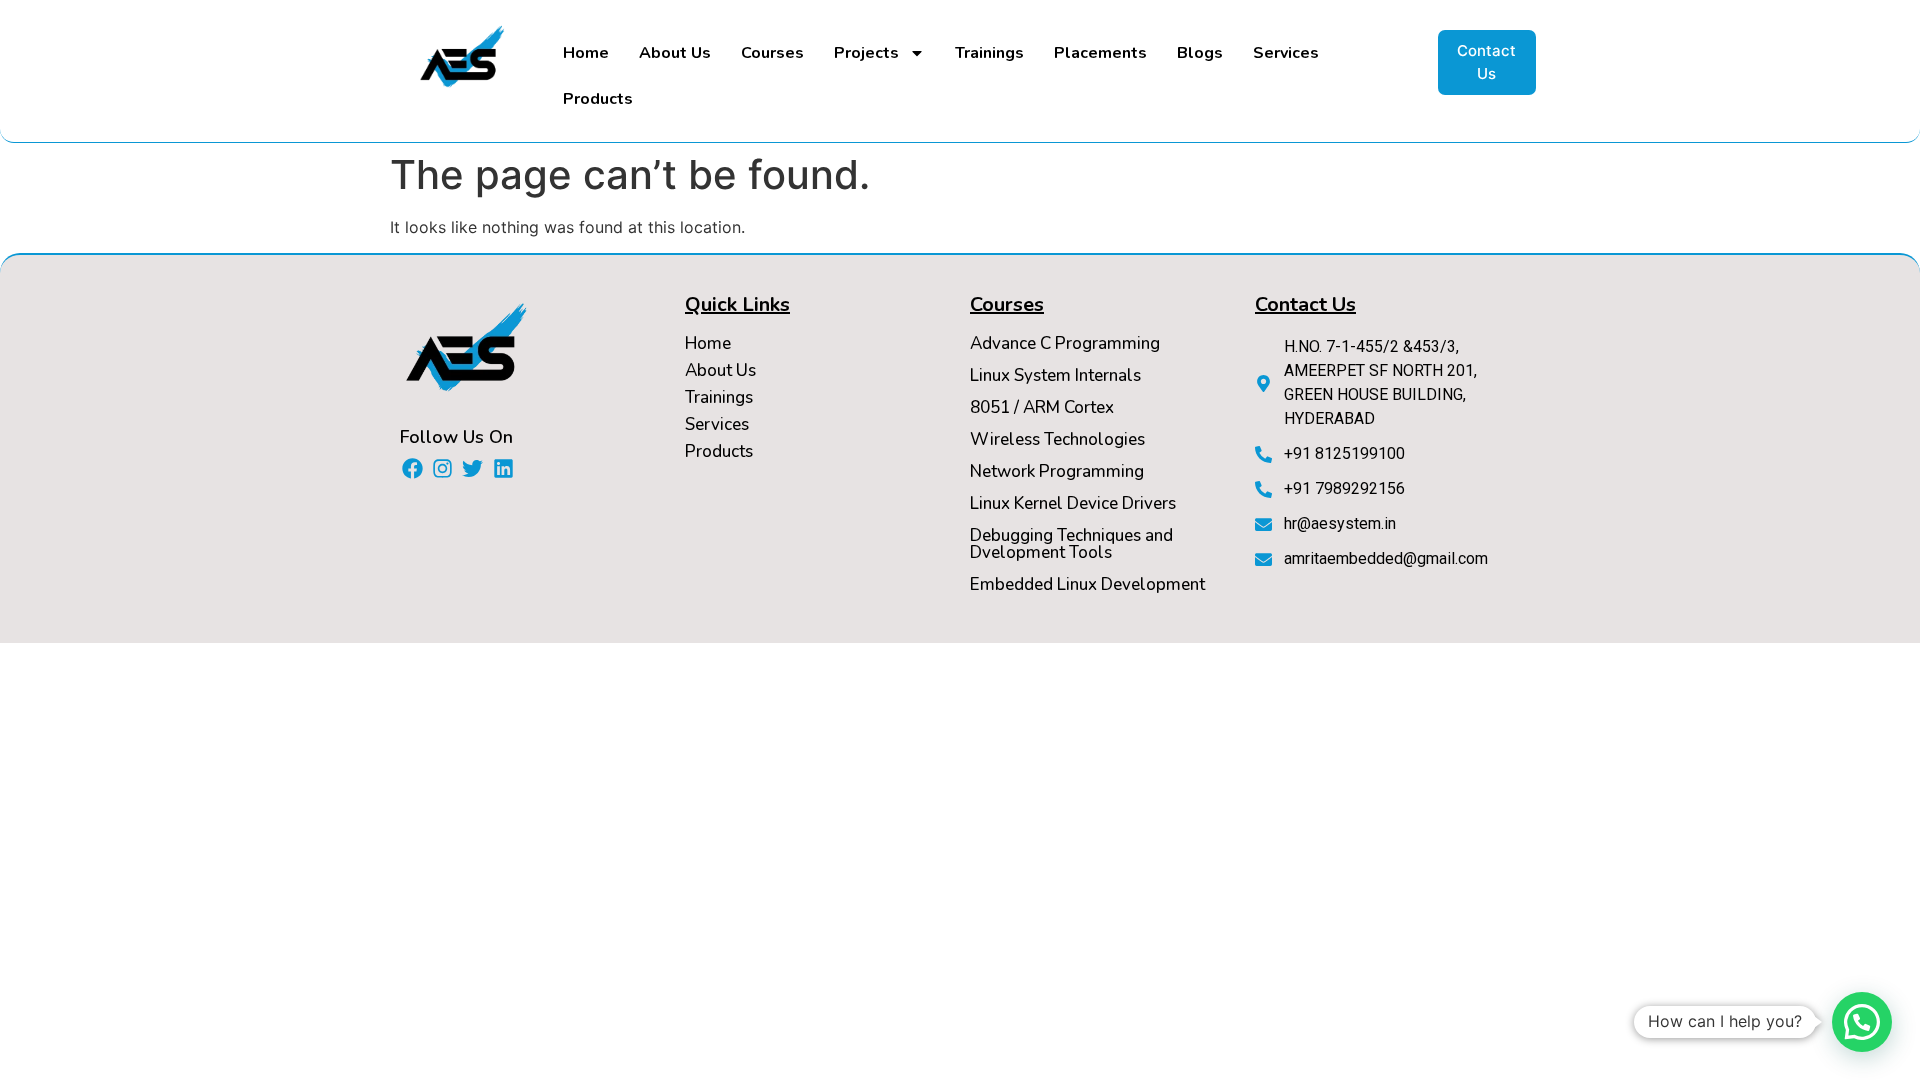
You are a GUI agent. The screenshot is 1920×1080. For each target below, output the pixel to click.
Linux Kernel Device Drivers (1073, 503)
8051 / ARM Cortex (1042, 407)
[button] (1862, 1022)
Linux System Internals (1055, 375)
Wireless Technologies (1057, 439)
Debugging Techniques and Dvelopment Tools (1071, 544)
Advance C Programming (1065, 343)
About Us (675, 53)
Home (586, 53)
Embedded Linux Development (1087, 584)
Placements (1100, 53)
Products (598, 99)
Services (1286, 53)
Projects (866, 53)
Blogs (1200, 53)
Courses (772, 53)
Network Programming (1057, 471)
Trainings (989, 53)
